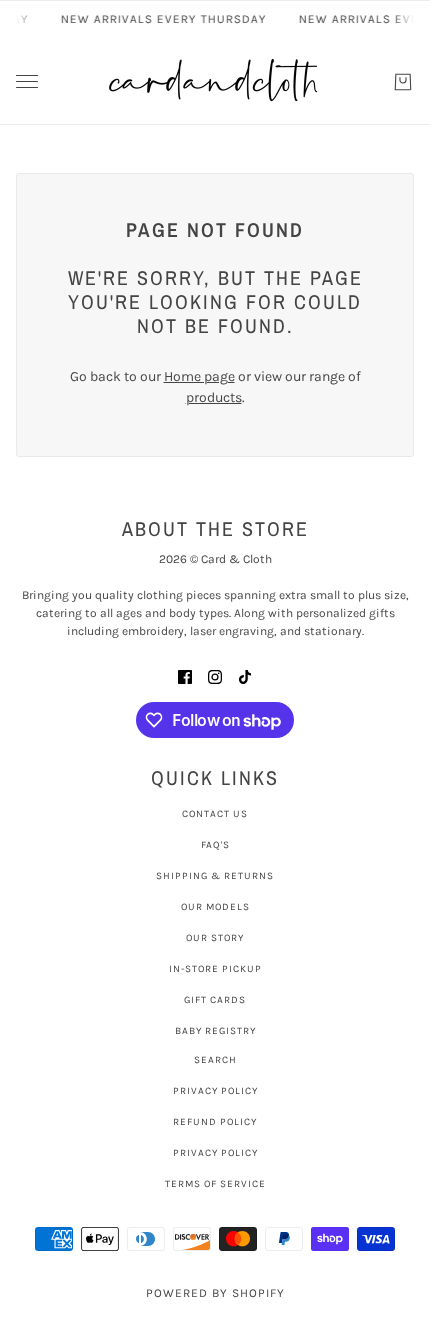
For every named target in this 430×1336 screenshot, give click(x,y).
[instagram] (215, 675)
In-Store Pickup (215, 969)
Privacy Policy (215, 1091)
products (214, 397)
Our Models (215, 907)
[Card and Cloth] (215, 81)
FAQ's (215, 845)
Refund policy (215, 1122)
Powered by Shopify (215, 1293)
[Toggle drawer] (27, 81)
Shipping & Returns (215, 876)
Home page (199, 376)
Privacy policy (215, 1153)
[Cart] (403, 82)
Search (215, 1060)
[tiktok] (245, 675)
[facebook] (185, 675)
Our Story (215, 938)
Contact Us (215, 814)
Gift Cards (215, 1000)
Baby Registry (215, 1031)
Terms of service (215, 1184)
